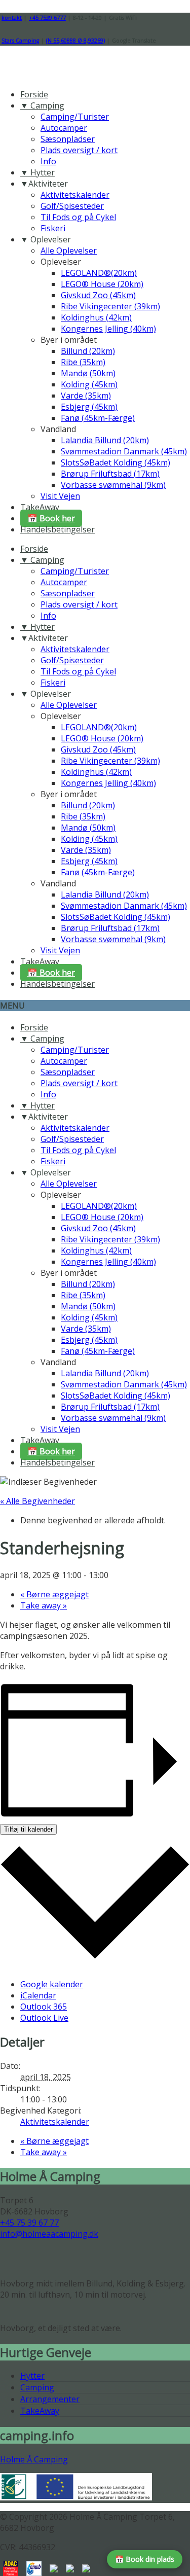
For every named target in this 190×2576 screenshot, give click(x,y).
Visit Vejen (60, 496)
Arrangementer (50, 2399)
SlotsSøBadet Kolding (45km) (116, 462)
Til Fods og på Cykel (78, 217)
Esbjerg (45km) (89, 407)
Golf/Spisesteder (72, 206)
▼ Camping (42, 105)
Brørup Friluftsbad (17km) (110, 474)
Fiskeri (53, 228)
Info (48, 161)
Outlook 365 (44, 2007)
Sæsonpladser (68, 139)
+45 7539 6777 (47, 18)
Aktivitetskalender (75, 195)
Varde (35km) (86, 396)
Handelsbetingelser (58, 529)
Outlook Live (44, 2018)
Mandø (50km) (88, 373)
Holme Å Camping (34, 2459)
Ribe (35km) (83, 362)
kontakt (12, 18)
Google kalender (52, 1984)
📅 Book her (51, 518)
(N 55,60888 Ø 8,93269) (75, 41)
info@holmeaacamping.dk (49, 2234)
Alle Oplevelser (69, 251)
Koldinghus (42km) (96, 317)
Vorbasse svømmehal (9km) (113, 485)
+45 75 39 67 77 (29, 2223)
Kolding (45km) (89, 384)
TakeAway (40, 507)
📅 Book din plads (145, 2559)
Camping (37, 2387)
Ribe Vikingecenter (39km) (110, 306)
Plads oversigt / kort (79, 150)
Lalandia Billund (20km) (105, 440)
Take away (44, 1605)
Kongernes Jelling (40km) (108, 329)
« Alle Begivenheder (37, 1501)
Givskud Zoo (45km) (98, 295)
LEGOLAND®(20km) (99, 273)
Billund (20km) (88, 351)
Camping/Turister (75, 117)
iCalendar (38, 1995)
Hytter (32, 2376)
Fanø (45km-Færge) (98, 418)
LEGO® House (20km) (102, 284)
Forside (34, 94)
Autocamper (64, 128)
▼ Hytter (37, 172)
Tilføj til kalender (28, 1829)
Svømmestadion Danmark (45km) (124, 451)
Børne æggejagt (54, 1594)
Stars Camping (20, 41)
